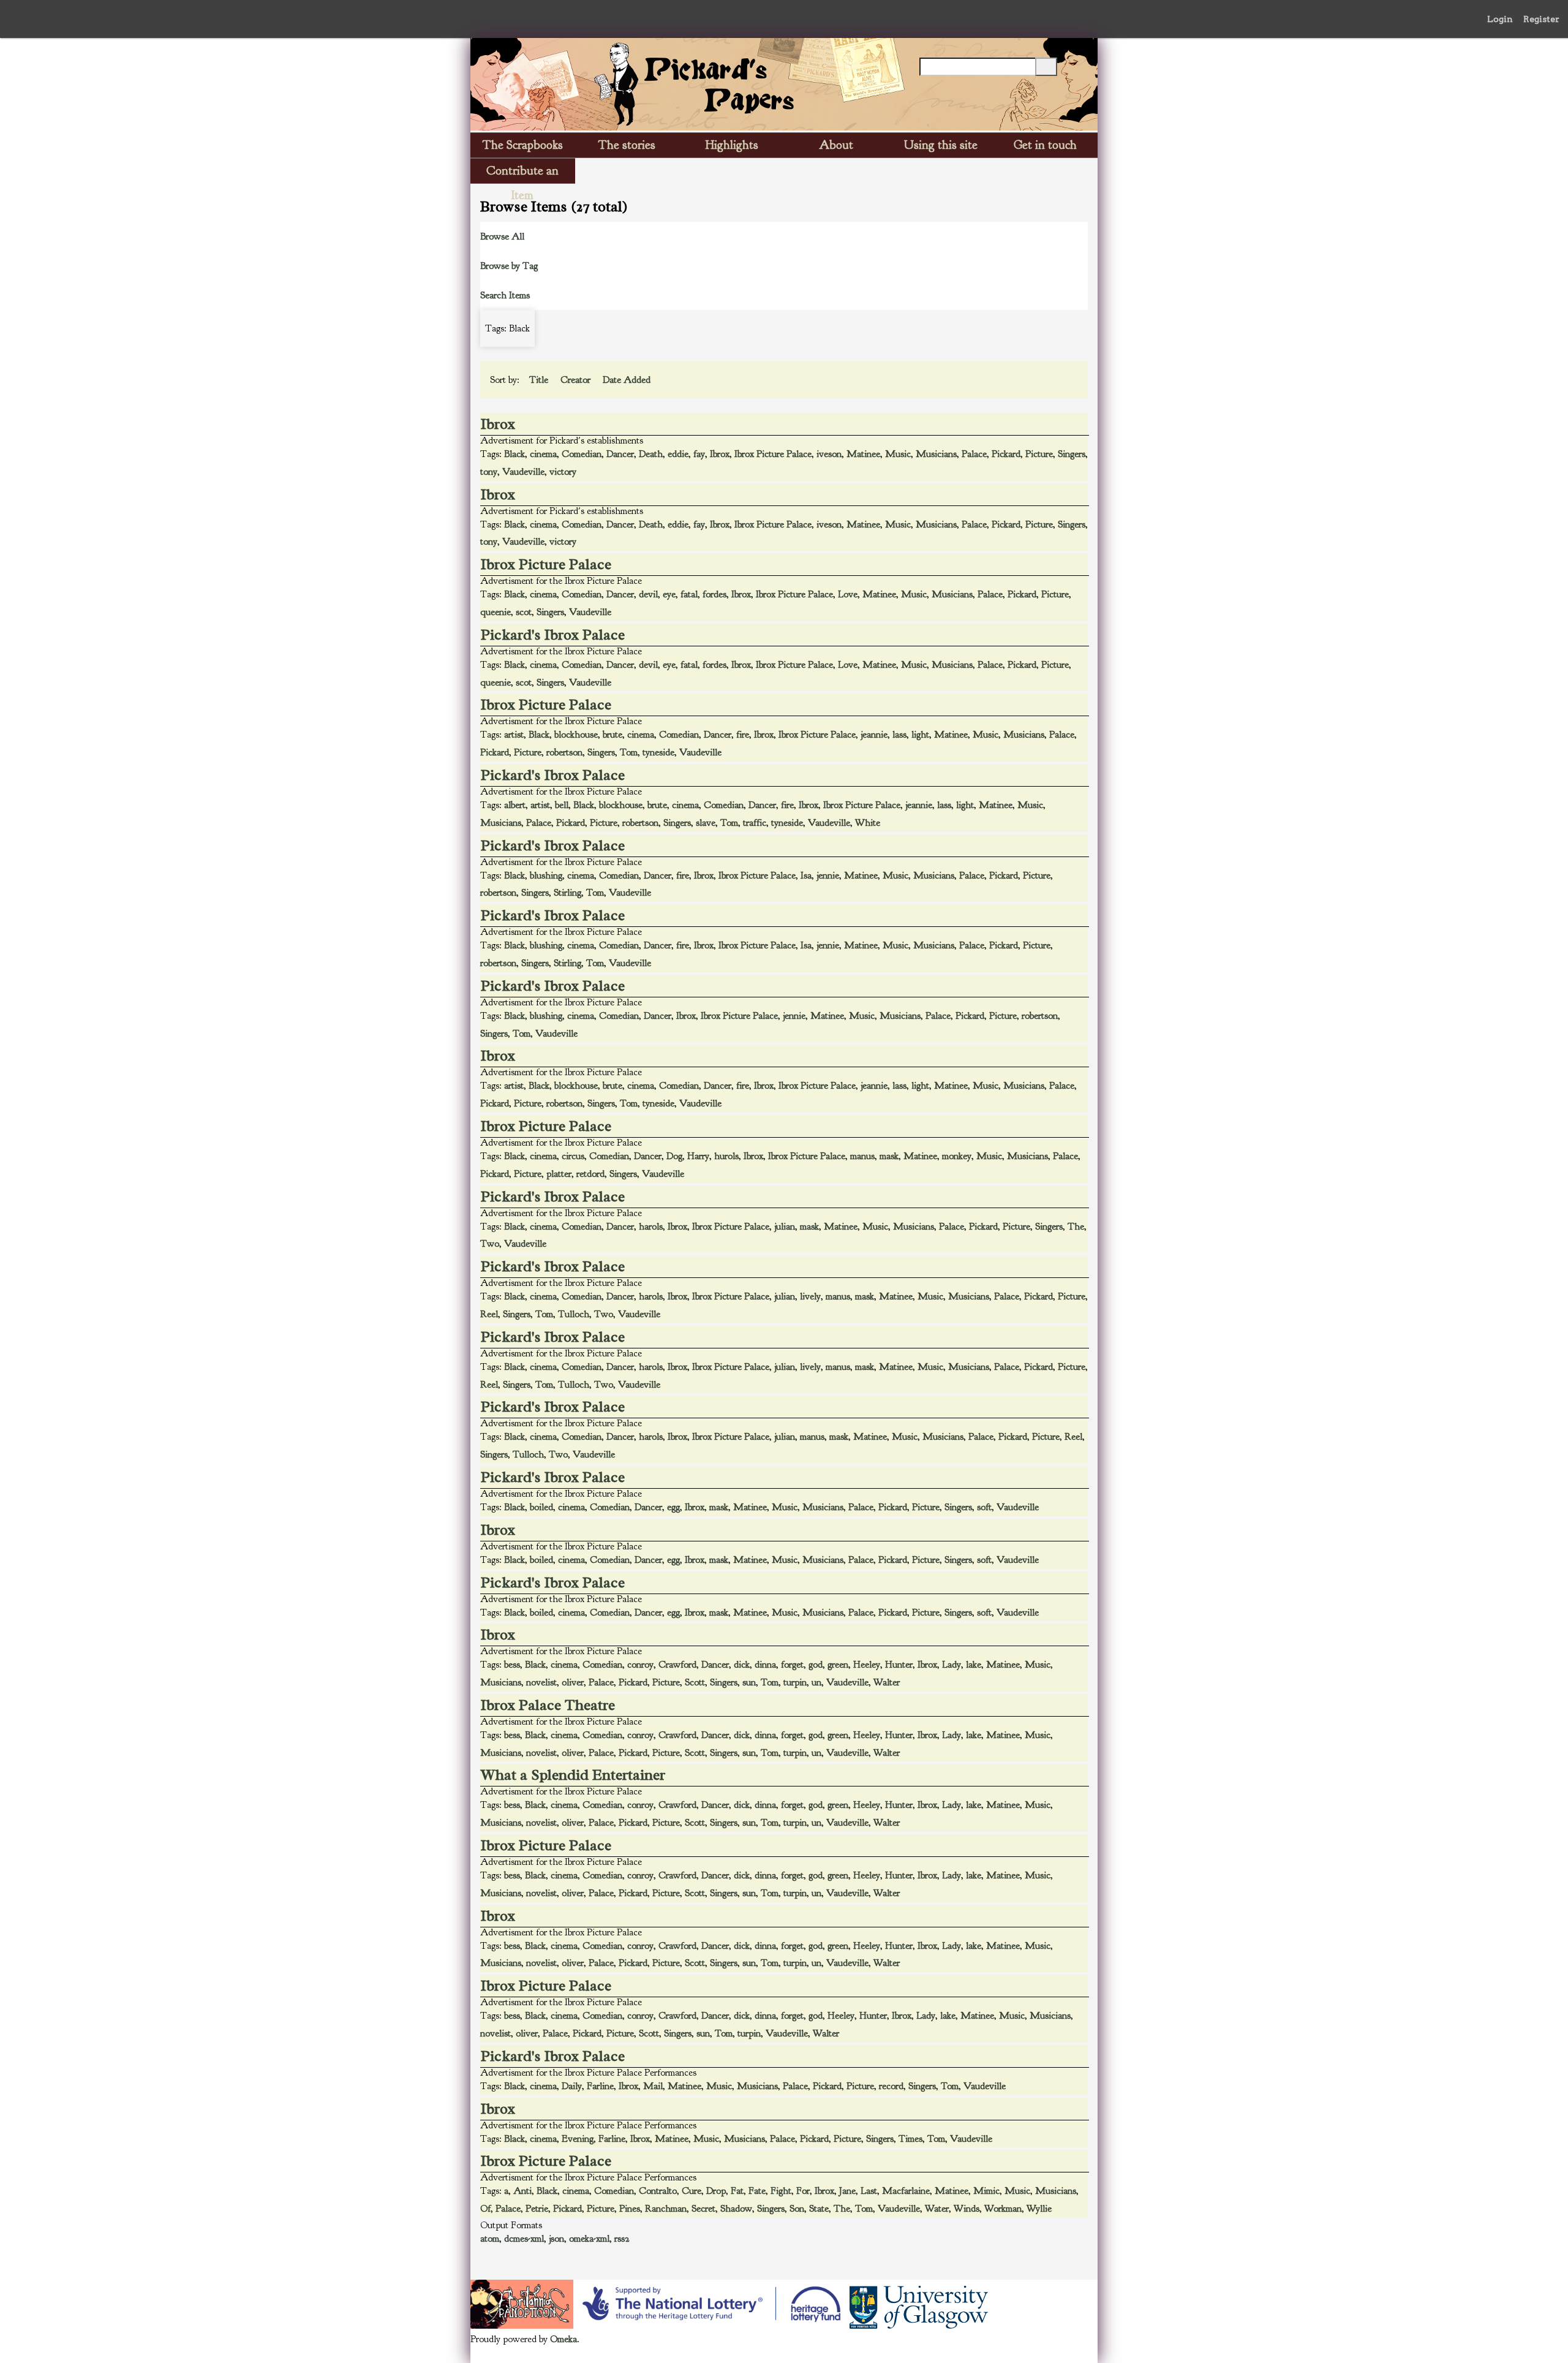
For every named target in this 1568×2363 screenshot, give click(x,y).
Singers (1072, 454)
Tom (629, 752)
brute (612, 735)
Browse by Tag (509, 266)
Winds (967, 2209)
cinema (543, 454)
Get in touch (1045, 145)
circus (573, 1156)
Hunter (899, 1665)
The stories (627, 145)
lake (974, 1665)
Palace (974, 454)
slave (706, 823)
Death (651, 454)
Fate (757, 2191)
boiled (541, 1507)
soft (984, 1507)
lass (899, 735)
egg (673, 1507)
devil (648, 594)
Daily (572, 2086)
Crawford (677, 1665)
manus (862, 1156)
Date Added (628, 380)
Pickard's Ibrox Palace (553, 635)
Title (540, 380)
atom (490, 2239)
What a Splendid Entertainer (573, 1775)
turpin (795, 1682)
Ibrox (498, 424)
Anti (522, 2191)
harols (651, 1227)
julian (785, 1227)
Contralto (658, 2191)
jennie (828, 875)
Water (937, 2209)
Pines (630, 2209)
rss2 (622, 2239)
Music (898, 454)
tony (489, 472)
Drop (716, 2191)
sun (749, 1682)
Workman (1003, 2209)
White (868, 823)
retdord (590, 1174)
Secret (703, 2209)
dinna (765, 1665)
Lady (952, 1665)
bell (562, 805)
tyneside (658, 752)
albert (515, 805)
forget (792, 1665)
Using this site (941, 145)
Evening (578, 2139)
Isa (806, 875)
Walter (887, 1682)
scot (524, 612)
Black (514, 454)
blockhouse (576, 735)
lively (810, 1296)
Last (869, 2191)
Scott (695, 1682)
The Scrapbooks (523, 145)
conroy (640, 1665)
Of (485, 2209)
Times (910, 2139)
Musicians (936, 454)
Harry (698, 1156)
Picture (1039, 454)
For (803, 2191)
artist (514, 735)
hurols (726, 1156)
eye (669, 594)
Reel (489, 1314)
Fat (737, 2191)
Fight (781, 2191)
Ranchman (666, 2209)
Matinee (863, 454)
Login (1500, 19)
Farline (600, 2086)
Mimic (986, 2191)
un (816, 1682)
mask (889, 1156)
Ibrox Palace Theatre (548, 1705)
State (819, 2209)
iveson (829, 454)
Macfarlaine (906, 2191)
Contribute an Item (522, 173)
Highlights (732, 145)
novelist (541, 1682)
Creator (577, 380)
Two (490, 1244)
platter (559, 1174)
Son (797, 2209)
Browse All (502, 236)
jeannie (874, 735)
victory (563, 472)
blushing (546, 875)
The (1076, 1227)
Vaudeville (523, 472)
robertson (564, 752)
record (891, 2086)
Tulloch (574, 1314)
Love (848, 594)
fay (699, 454)
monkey (957, 1156)
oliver (573, 1682)
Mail (653, 2086)
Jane (847, 2191)
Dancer (620, 454)
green (838, 1665)
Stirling (567, 893)
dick (742, 1665)
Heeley (867, 1665)
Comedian (582, 454)
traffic (755, 823)
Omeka (563, 2339)
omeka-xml (589, 2239)
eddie (678, 454)
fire (743, 735)
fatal (689, 594)
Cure (692, 2191)
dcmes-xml (524, 2239)
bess (512, 1665)
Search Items (505, 295)
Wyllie (1039, 2209)
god (816, 1665)
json (556, 2239)
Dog (674, 1156)
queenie (496, 612)
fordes (714, 594)
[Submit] (1046, 67)
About (836, 145)
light (920, 735)
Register (1541, 19)
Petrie (537, 2209)
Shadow (736, 2209)
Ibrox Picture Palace (773, 454)
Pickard (1006, 454)
